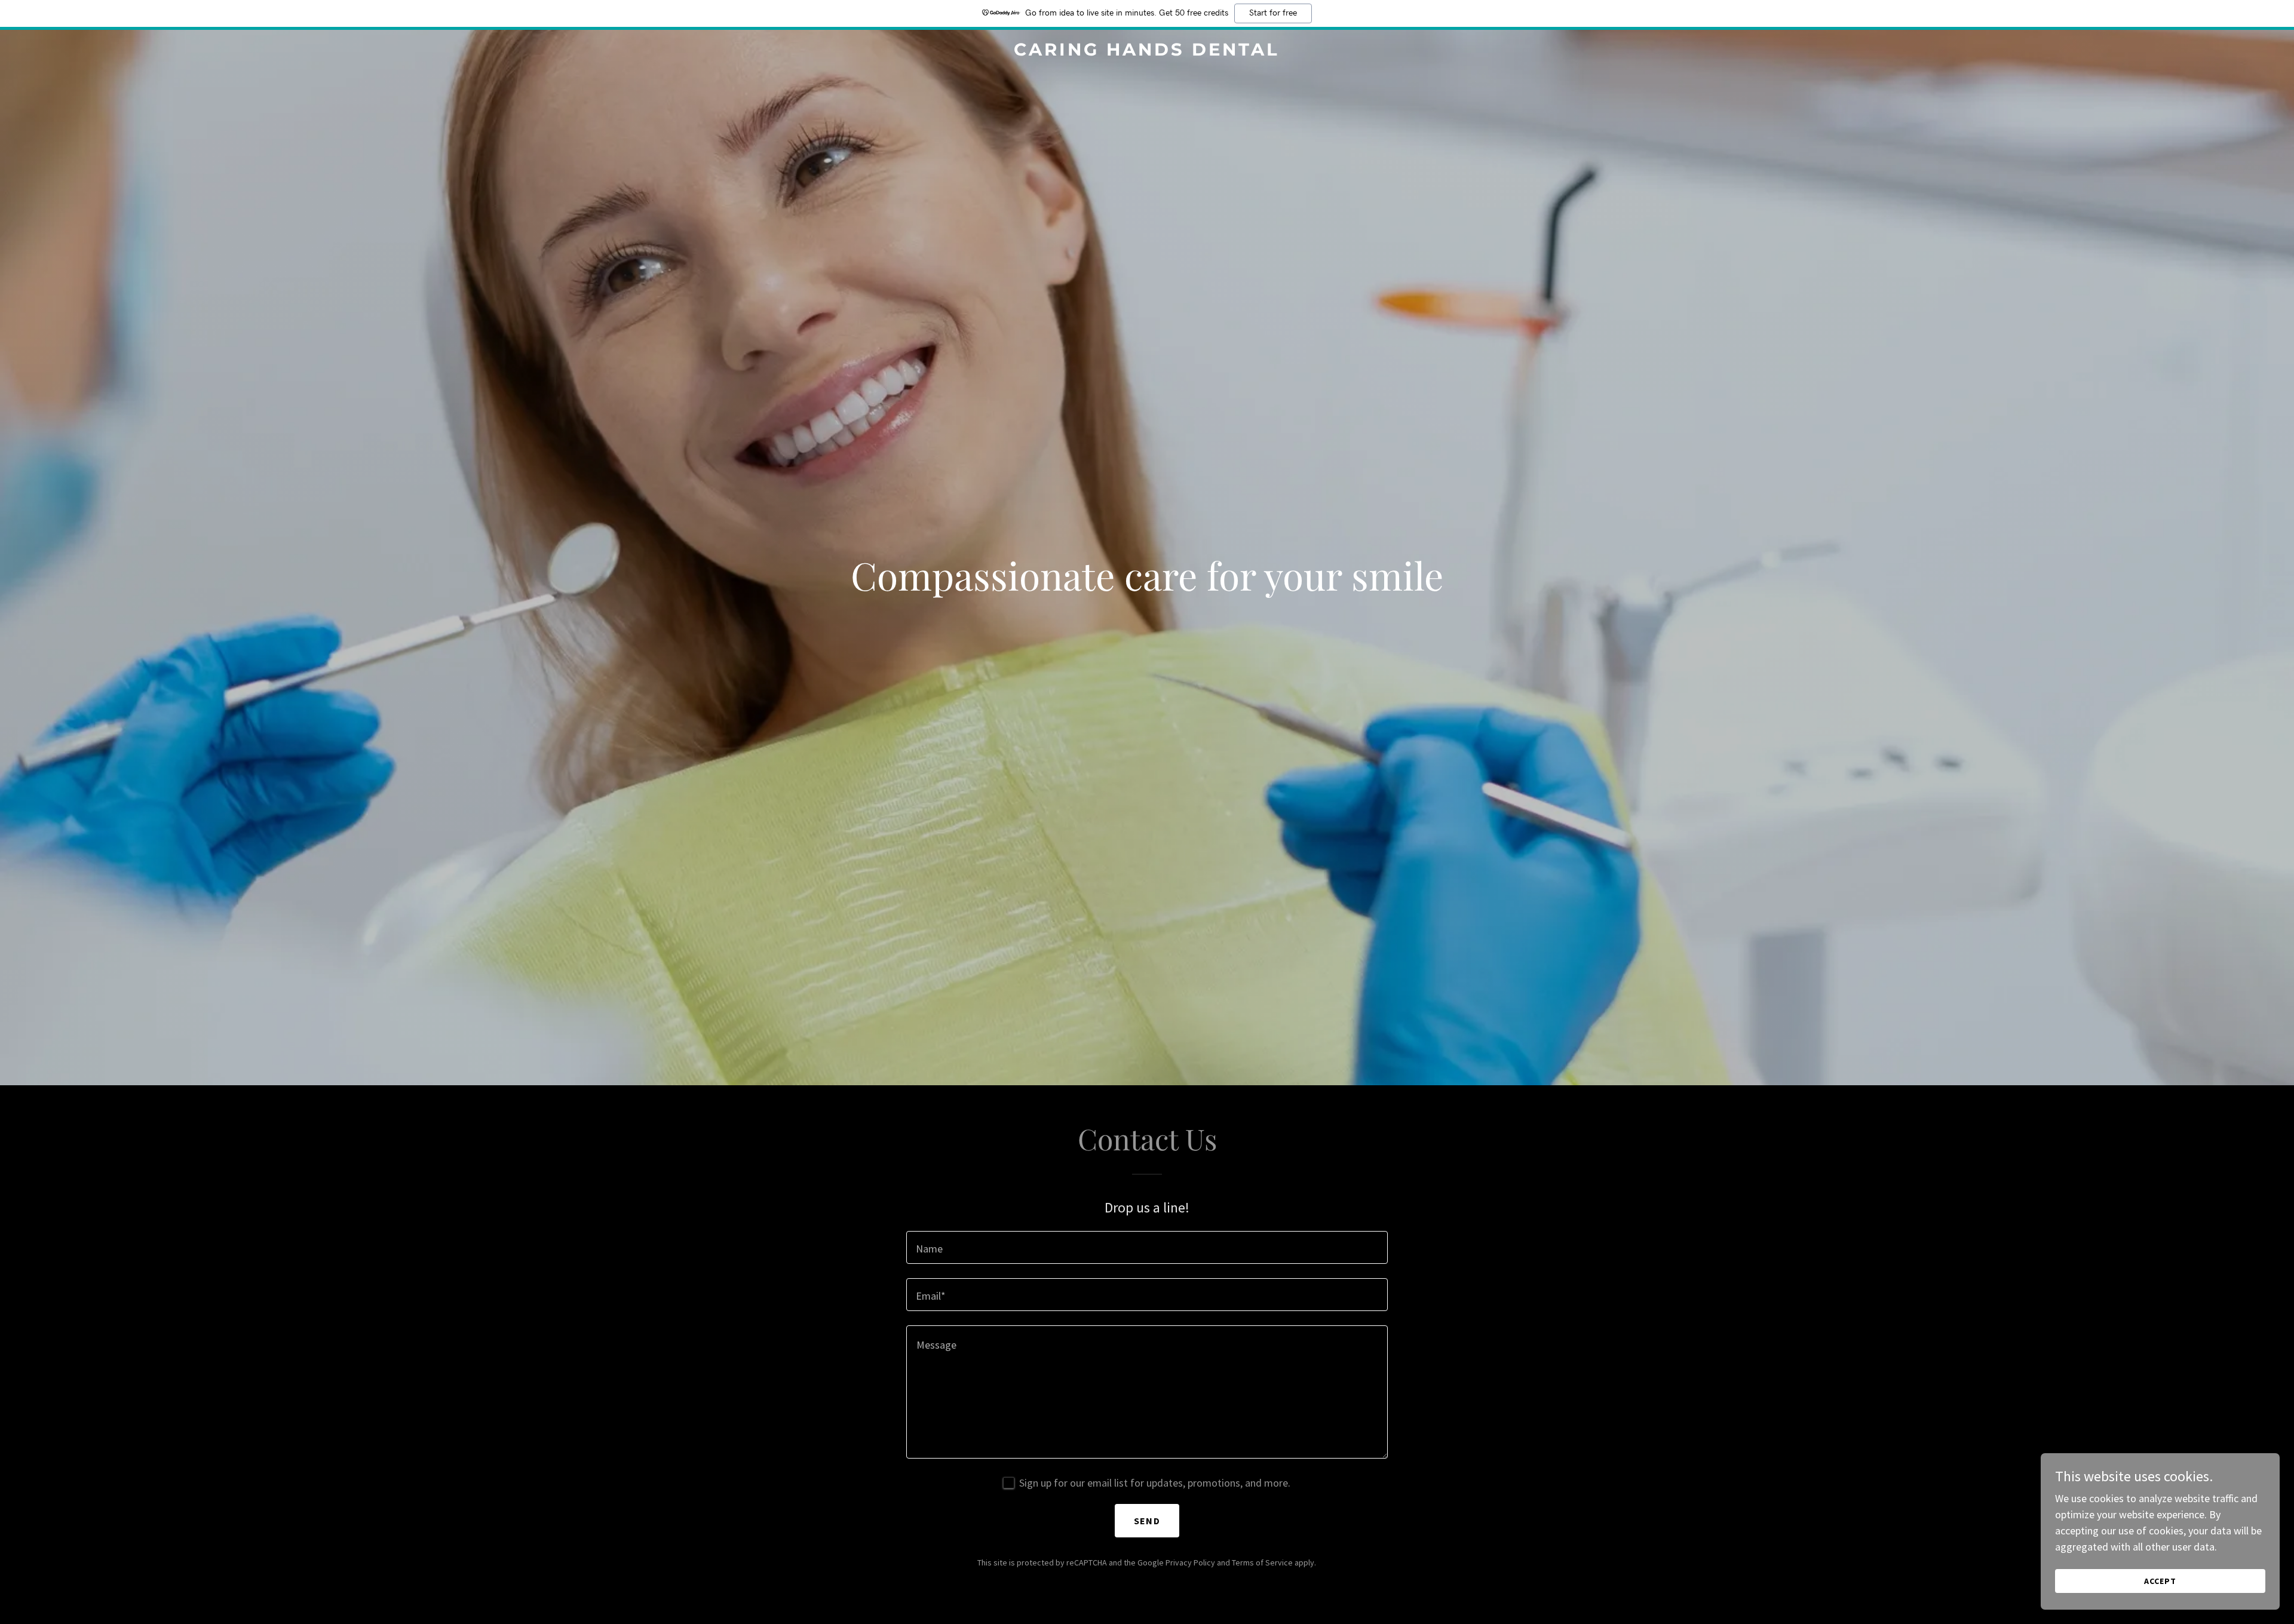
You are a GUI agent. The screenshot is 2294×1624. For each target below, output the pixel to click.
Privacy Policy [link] (1190, 1562)
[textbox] (1147, 1247)
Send (1147, 1521)
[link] (1147, 52)
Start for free (1273, 13)
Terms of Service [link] (1262, 1562)
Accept (2160, 1581)
